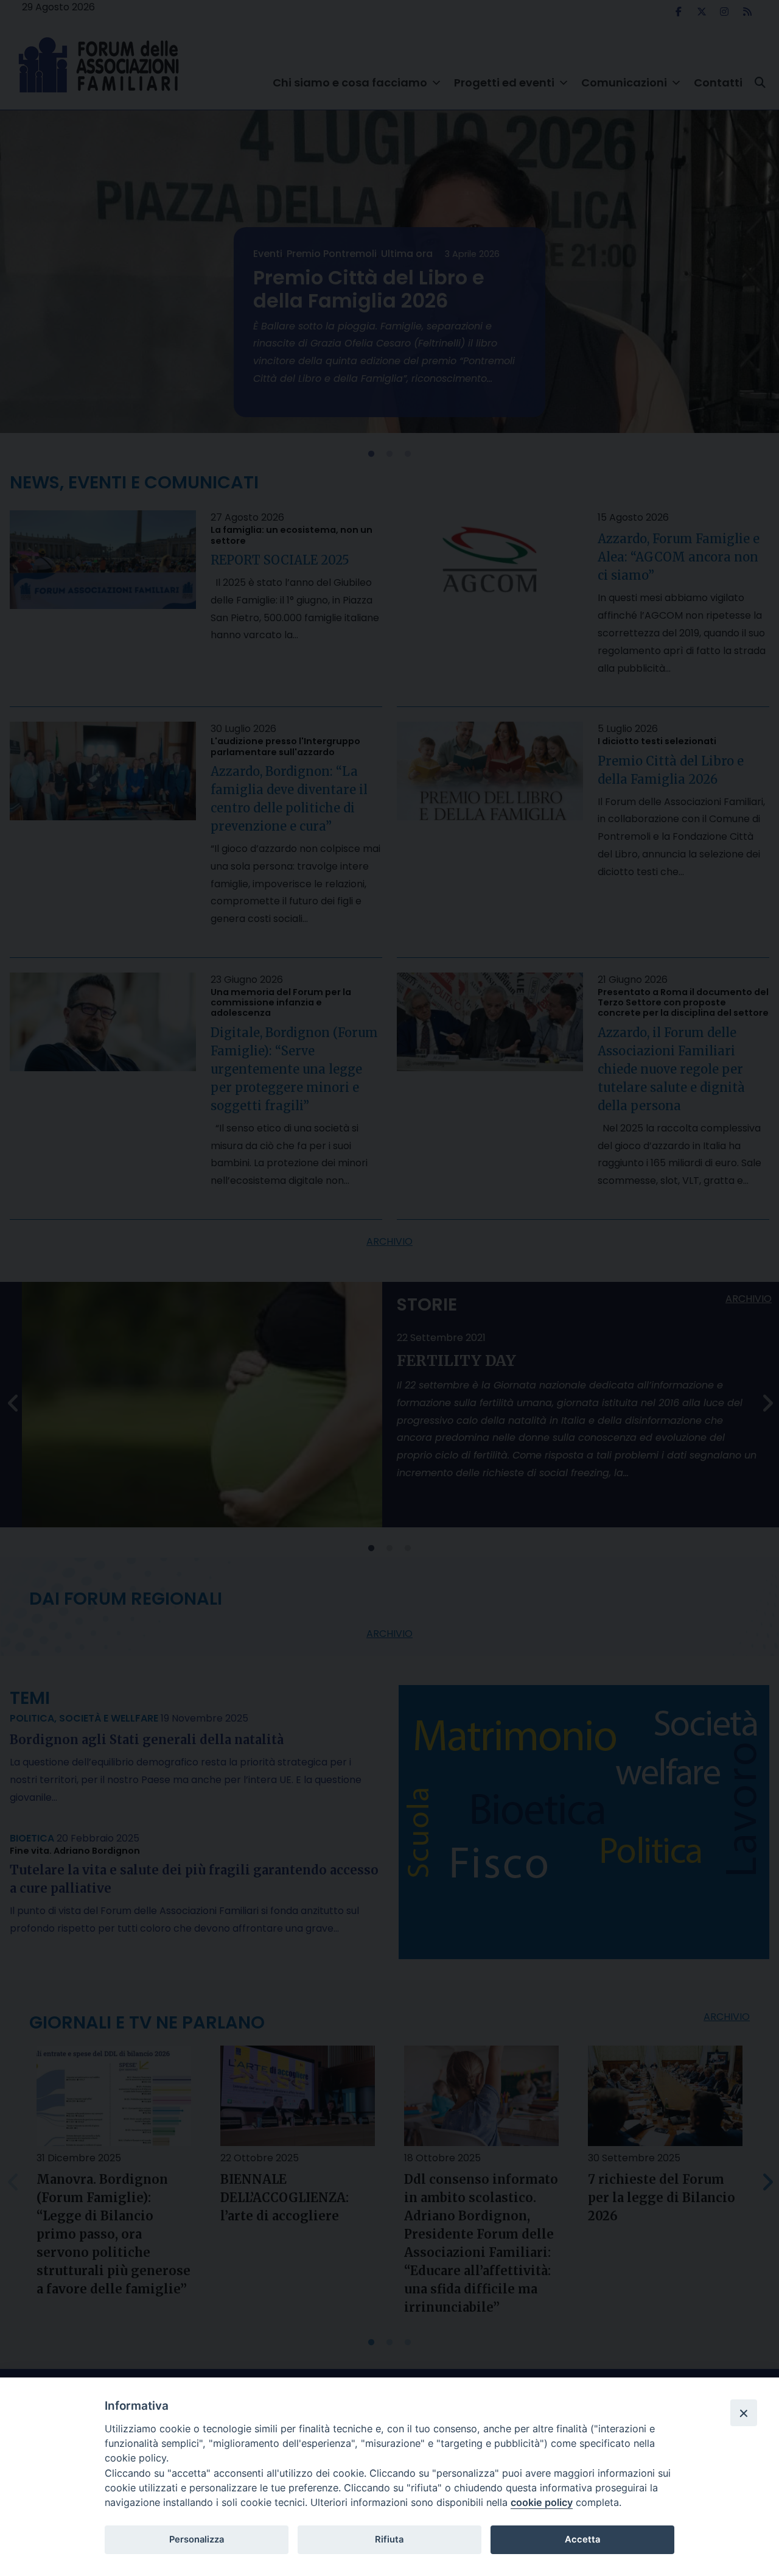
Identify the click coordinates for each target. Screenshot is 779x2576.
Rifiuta (389, 2539)
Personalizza (197, 2539)
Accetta (582, 2539)
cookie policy (542, 2502)
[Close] (744, 2413)
